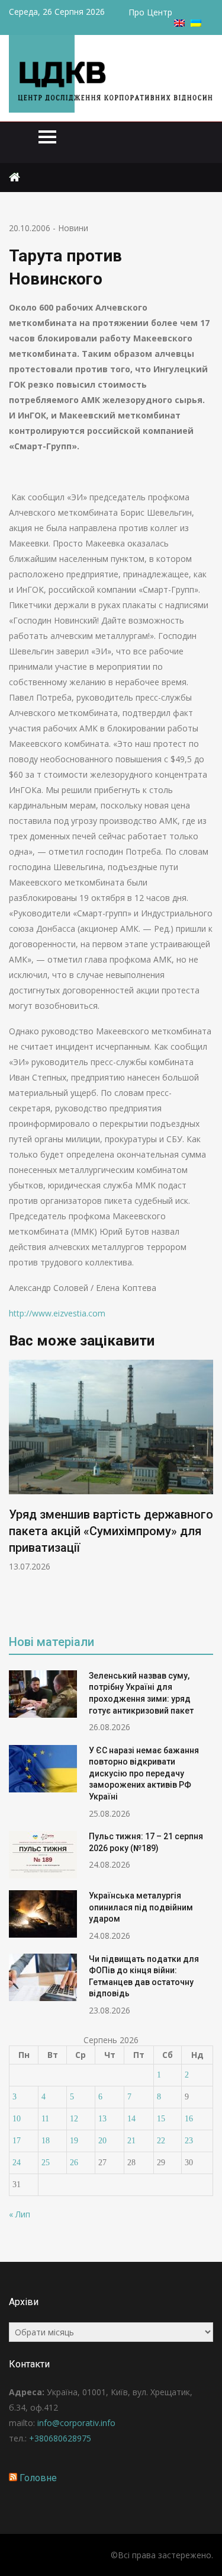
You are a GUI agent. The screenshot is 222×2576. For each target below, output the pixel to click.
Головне (38, 2478)
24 (17, 2163)
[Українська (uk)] (196, 23)
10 (17, 2119)
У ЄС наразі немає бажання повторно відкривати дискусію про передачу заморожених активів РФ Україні (144, 1773)
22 (161, 2141)
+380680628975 (60, 2438)
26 (74, 2163)
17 (17, 2141)
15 (161, 2119)
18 (46, 2141)
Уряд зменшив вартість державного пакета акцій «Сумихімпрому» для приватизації (111, 1531)
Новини (73, 228)
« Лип (20, 2214)
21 (131, 2141)
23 (189, 2141)
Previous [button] (17, 1489)
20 (102, 2141)
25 (46, 2163)
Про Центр (150, 12)
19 (74, 2141)
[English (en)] (179, 23)
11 (45, 2119)
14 (131, 2119)
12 (74, 2119)
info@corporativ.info (76, 2423)
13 (102, 2119)
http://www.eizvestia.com (57, 1313)
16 (189, 2119)
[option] (111, 1466)
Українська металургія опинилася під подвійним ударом (141, 1907)
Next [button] (205, 1489)
